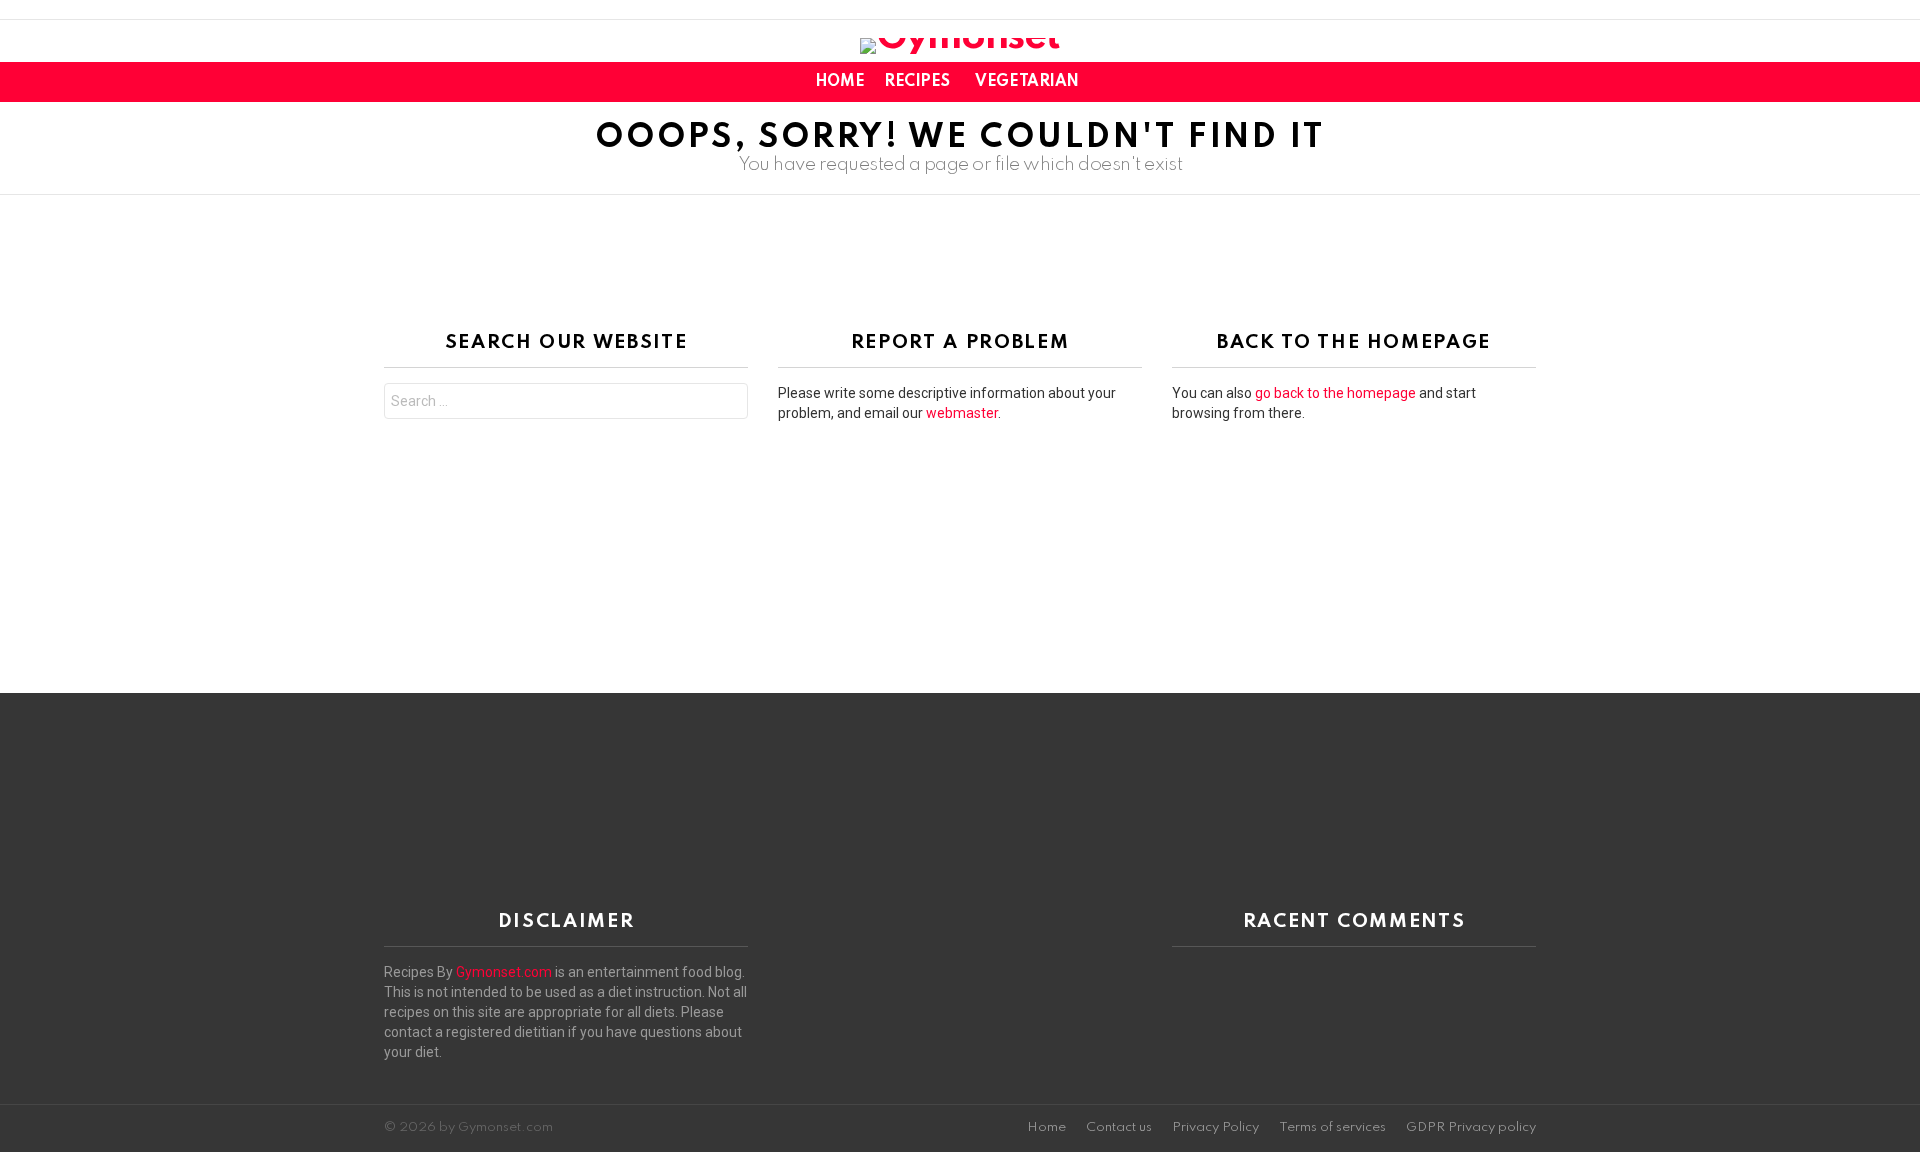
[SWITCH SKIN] (1490, 82)
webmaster (962, 413)
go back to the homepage (1335, 393)
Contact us (1119, 1127)
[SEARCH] (1524, 82)
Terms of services (1332, 1127)
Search (728, 403)
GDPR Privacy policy (1471, 1127)
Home (839, 82)
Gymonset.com (504, 972)
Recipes (916, 82)
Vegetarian (1027, 82)
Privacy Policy (1215, 1127)
